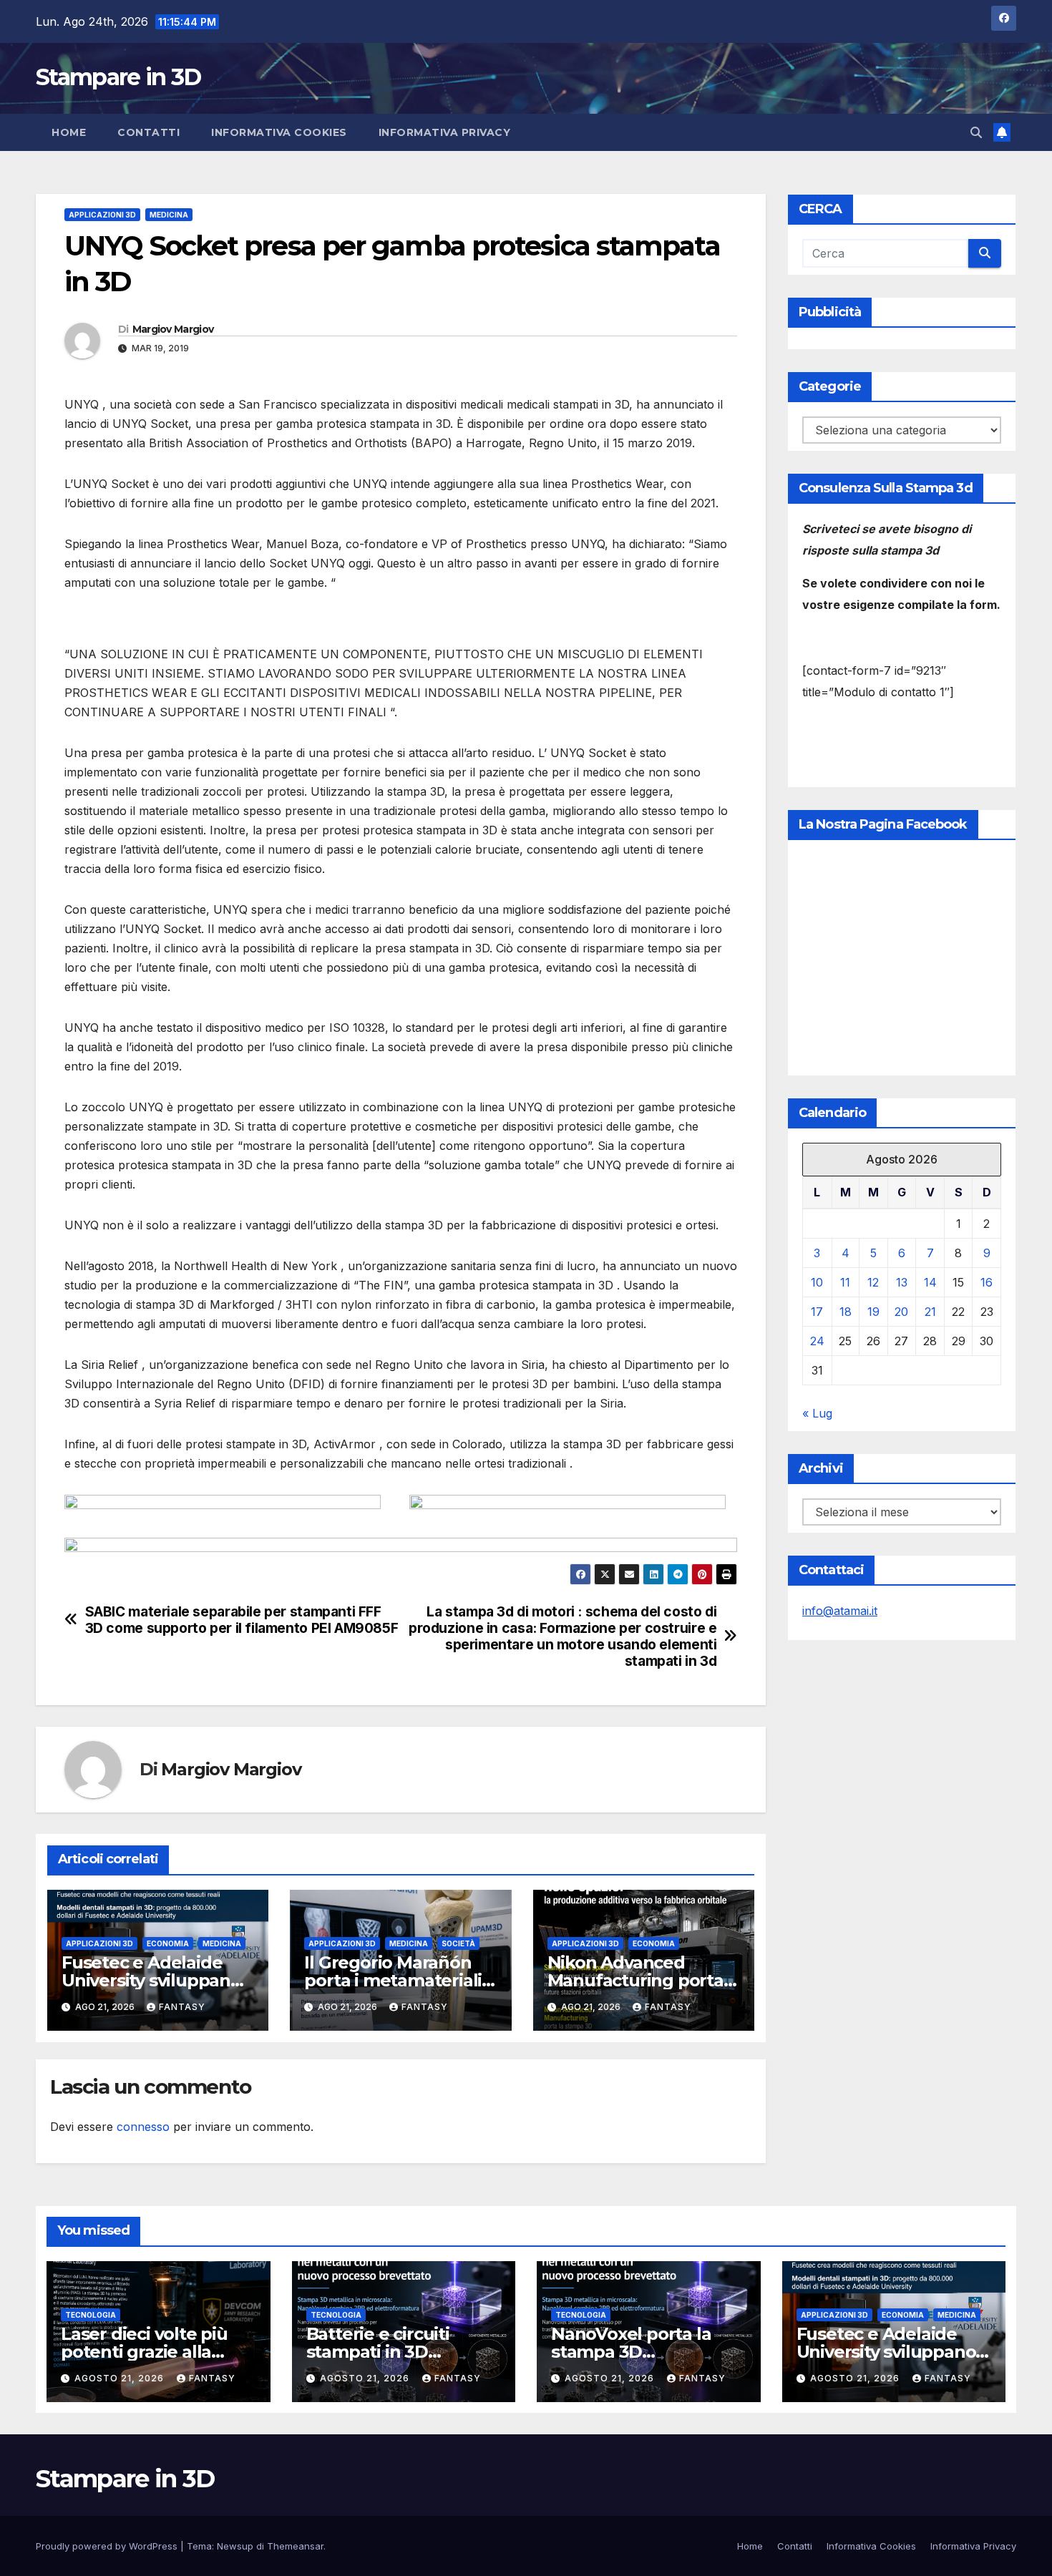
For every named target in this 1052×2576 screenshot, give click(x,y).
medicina (169, 215)
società (458, 1943)
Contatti (148, 132)
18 (846, 1312)
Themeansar (295, 2546)
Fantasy (182, 2007)
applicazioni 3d (102, 215)
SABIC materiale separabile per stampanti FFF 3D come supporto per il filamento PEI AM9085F (242, 1620)
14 (930, 1282)
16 (987, 1282)
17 (817, 1312)
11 (845, 1282)
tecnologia (91, 2315)
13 (902, 1282)
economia (168, 1943)
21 (930, 1312)
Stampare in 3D (118, 77)
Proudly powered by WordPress (108, 2546)
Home (69, 132)
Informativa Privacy (445, 132)
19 (873, 1312)
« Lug (817, 1413)
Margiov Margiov (173, 329)
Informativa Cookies (279, 132)
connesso (143, 2127)
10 (817, 1282)
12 (873, 1282)
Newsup (235, 2546)
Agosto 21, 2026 (121, 2378)
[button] (976, 132)
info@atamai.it (840, 1611)
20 (901, 1312)
